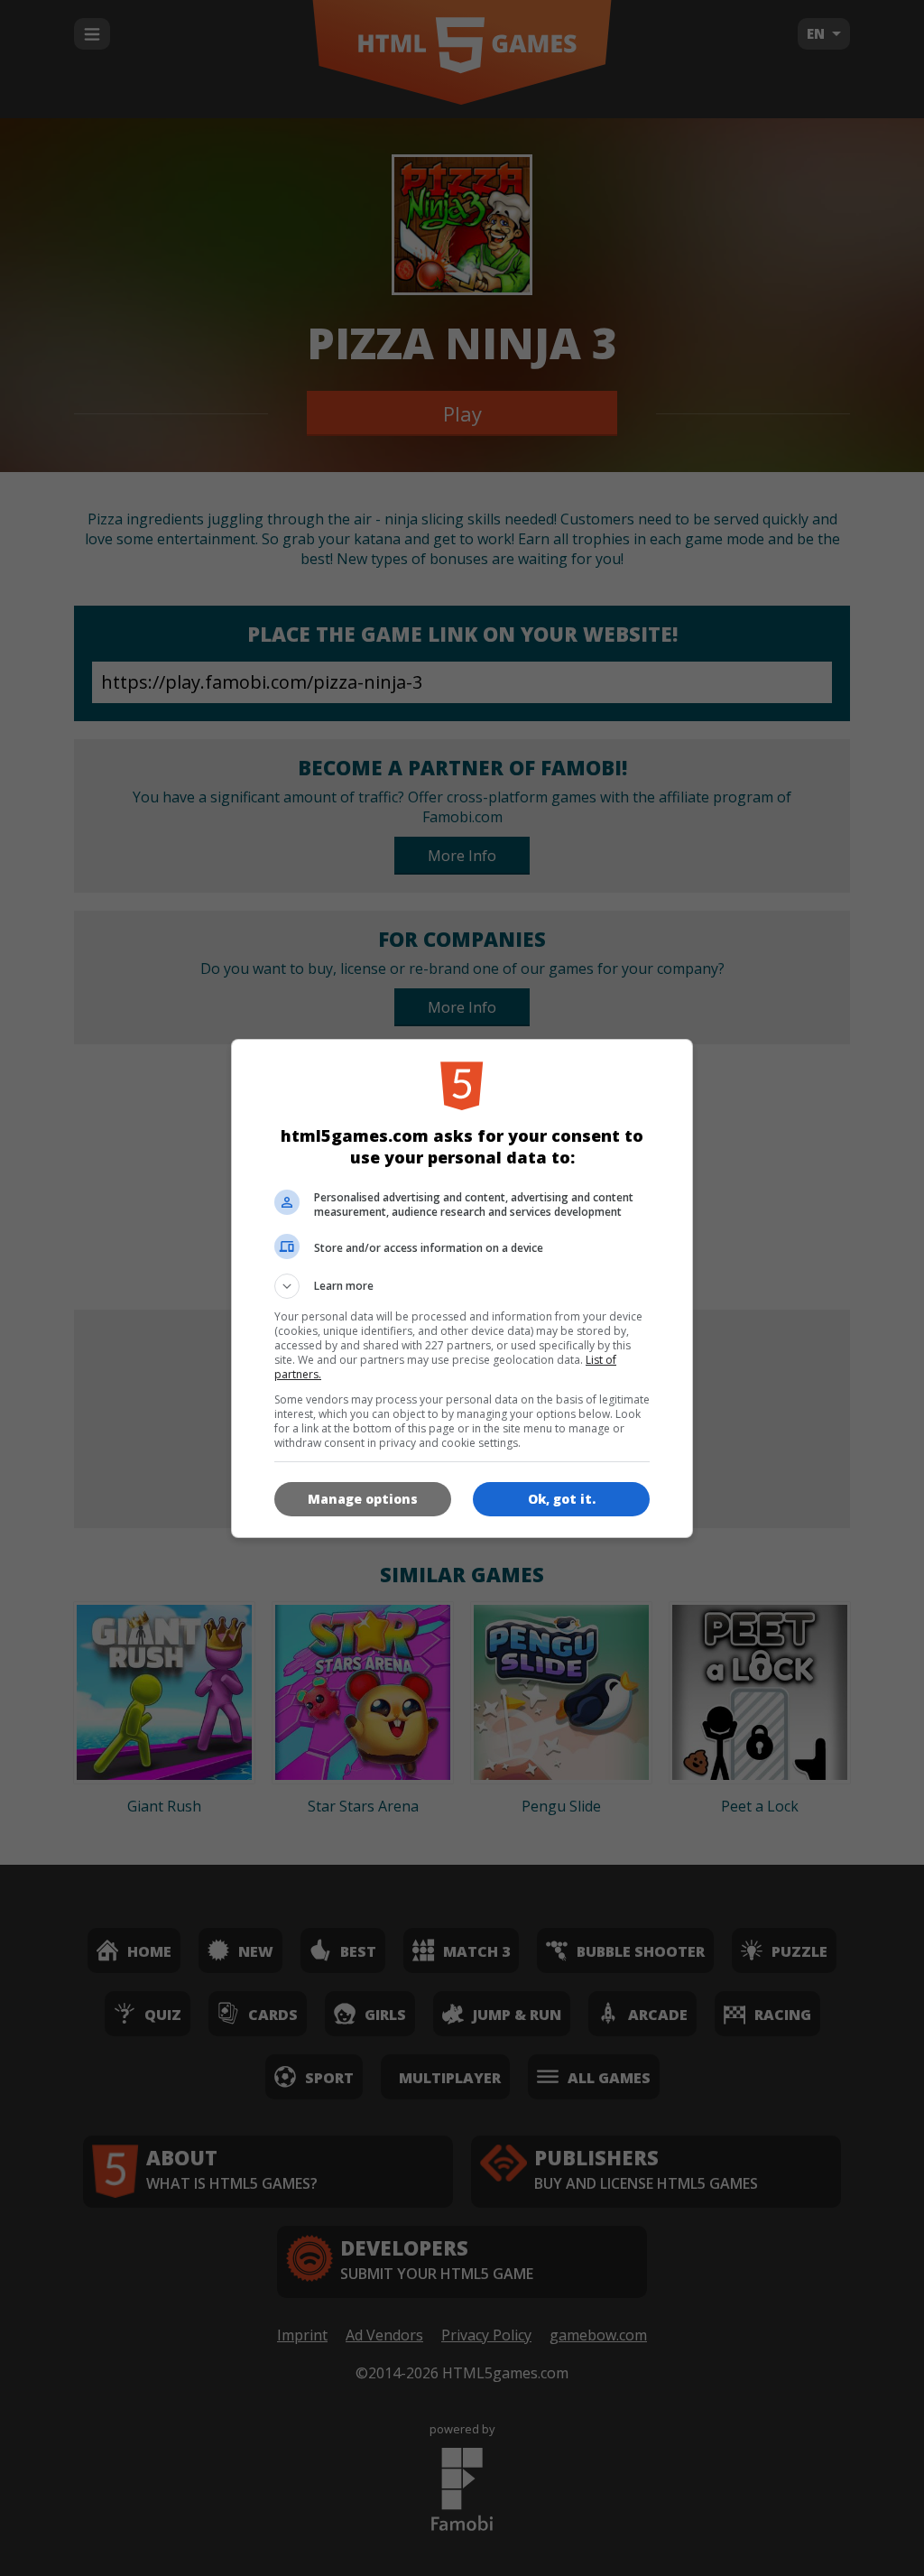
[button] (462, 1286)
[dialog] (462, 1288)
